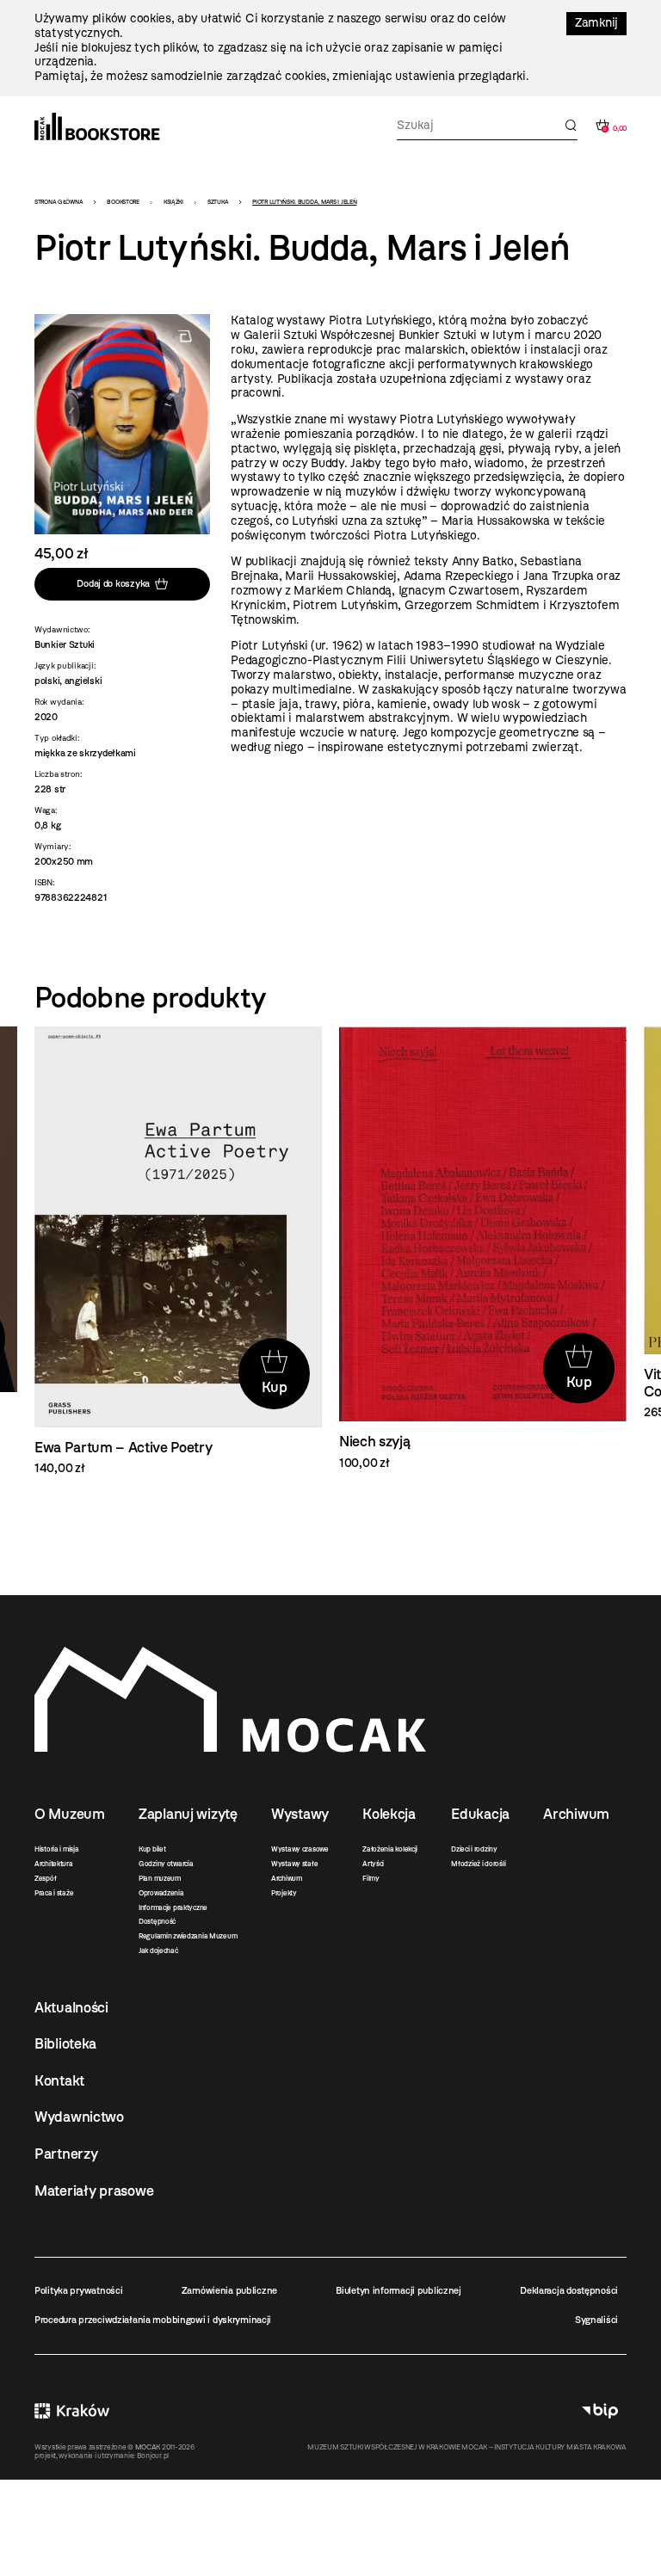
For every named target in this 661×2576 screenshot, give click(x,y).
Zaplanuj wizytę (188, 1814)
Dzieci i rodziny (474, 1849)
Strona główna (59, 202)
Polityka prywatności (78, 2290)
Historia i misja (57, 1849)
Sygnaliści (596, 2320)
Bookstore (123, 202)
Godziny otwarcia (166, 1864)
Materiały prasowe (94, 2191)
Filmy (371, 1878)
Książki (173, 202)
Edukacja (480, 1814)
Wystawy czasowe (300, 1849)
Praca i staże (54, 1893)
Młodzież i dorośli (478, 1864)
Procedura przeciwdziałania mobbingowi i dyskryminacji (153, 2320)
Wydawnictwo (79, 2117)
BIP (600, 2410)
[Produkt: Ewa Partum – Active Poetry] (178, 1251)
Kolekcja (389, 1814)
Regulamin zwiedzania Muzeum (188, 1936)
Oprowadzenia (161, 1893)
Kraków (72, 2410)
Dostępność (157, 1921)
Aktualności (71, 2007)
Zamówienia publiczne (229, 2290)
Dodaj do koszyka (113, 583)
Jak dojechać (158, 1950)
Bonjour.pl (153, 2456)
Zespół (45, 1878)
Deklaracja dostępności (569, 2290)
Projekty (284, 1893)
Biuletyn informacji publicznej (398, 2290)
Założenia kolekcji (390, 1849)
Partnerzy (66, 2154)
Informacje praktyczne (173, 1907)
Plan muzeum (160, 1878)
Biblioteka (65, 2043)
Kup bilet (152, 1849)
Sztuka (218, 202)
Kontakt (59, 2080)
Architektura (54, 1864)
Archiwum (287, 1878)
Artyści (373, 1864)
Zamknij (596, 23)
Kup (275, 1387)
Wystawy (300, 1814)
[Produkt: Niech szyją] (483, 1249)
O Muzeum (70, 1814)
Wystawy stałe (294, 1864)
